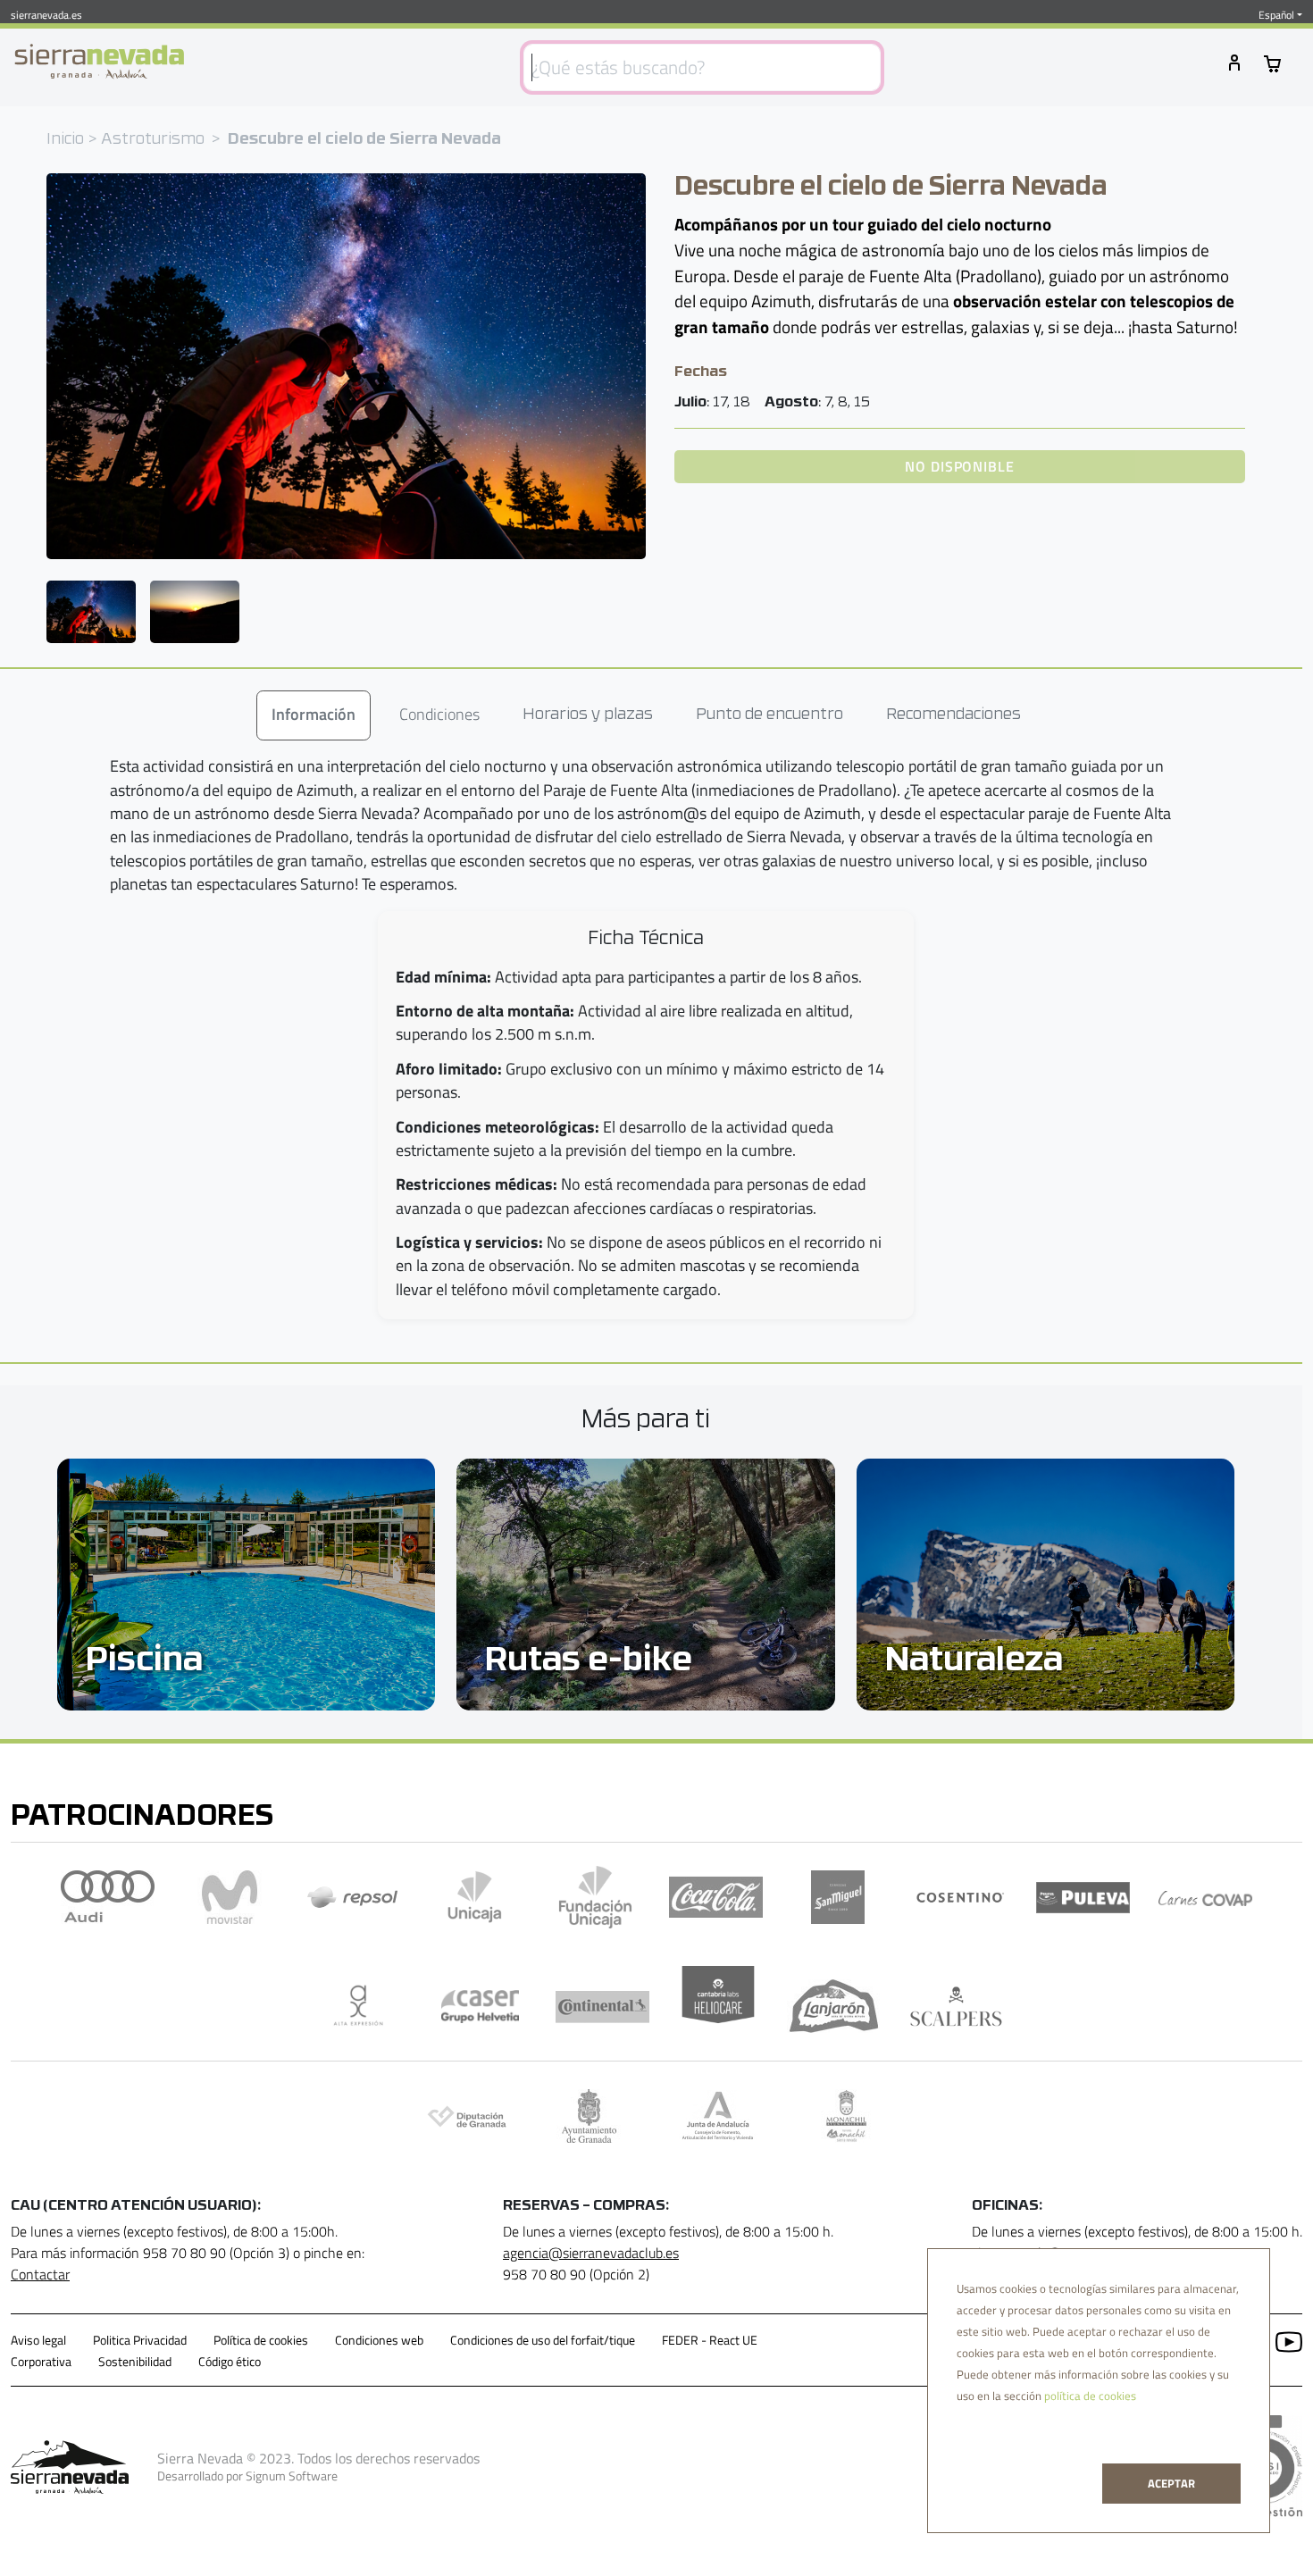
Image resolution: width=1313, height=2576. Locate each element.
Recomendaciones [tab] (953, 715)
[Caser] (480, 2006)
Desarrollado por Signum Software (247, 2476)
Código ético (230, 2362)
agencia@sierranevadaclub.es (591, 2253)
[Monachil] (846, 2116)
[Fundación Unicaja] (595, 1897)
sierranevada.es (46, 15)
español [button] (1276, 15)
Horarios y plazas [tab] (588, 715)
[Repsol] (352, 1897)
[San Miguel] (838, 1897)
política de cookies (1090, 2396)
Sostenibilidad (135, 2362)
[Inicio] (99, 62)
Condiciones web (379, 2340)
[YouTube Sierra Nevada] (1282, 2340)
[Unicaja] (475, 1897)
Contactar (40, 2274)
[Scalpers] (956, 2006)
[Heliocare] (718, 2006)
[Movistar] (230, 1897)
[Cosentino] (961, 1897)
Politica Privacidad (140, 2340)
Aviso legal (38, 2340)
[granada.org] (589, 2116)
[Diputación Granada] (467, 2116)
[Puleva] (1083, 1898)
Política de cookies (261, 2340)
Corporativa (41, 2362)
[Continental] (602, 2006)
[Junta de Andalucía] (718, 2116)
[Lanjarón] (834, 2006)
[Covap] (1205, 1897)
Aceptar (1171, 2483)
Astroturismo (153, 140)
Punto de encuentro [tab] (769, 715)
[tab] (314, 715)
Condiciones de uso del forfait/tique (543, 2340)
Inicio (65, 140)
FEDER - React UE (710, 2340)
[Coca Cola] (716, 1897)
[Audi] (108, 1897)
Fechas (701, 372)
